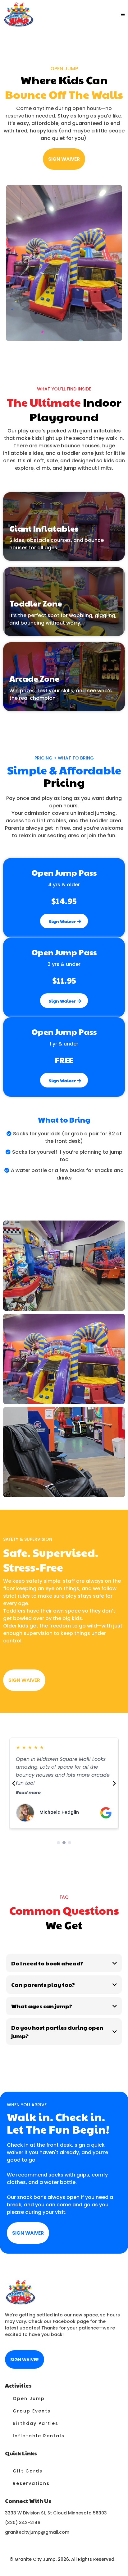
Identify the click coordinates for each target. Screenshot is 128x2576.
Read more (28, 1793)
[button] (122, 14)
